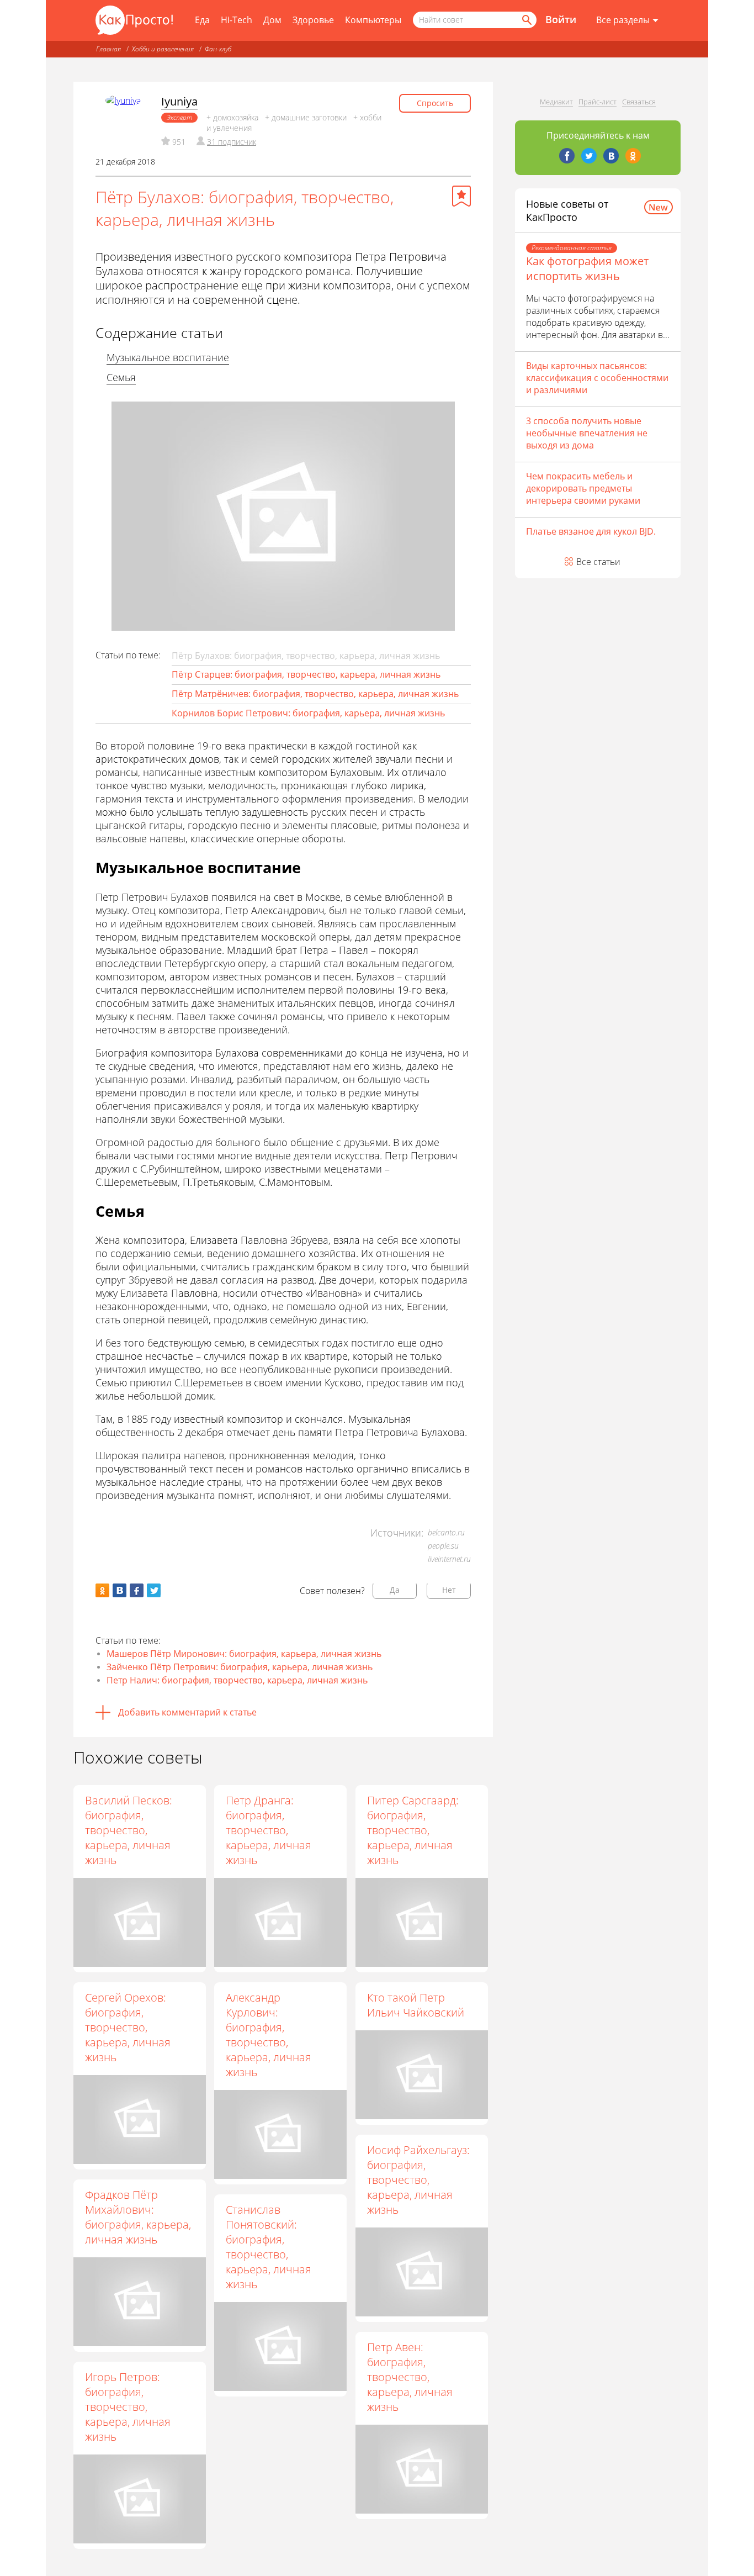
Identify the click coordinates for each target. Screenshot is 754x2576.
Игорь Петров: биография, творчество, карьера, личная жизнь (128, 2407)
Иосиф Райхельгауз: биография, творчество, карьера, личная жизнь (418, 2180)
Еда (202, 20)
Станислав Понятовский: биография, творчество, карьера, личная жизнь (269, 2247)
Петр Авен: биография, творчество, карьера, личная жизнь (410, 2377)
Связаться (639, 102)
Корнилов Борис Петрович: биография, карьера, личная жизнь (308, 713)
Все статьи (598, 562)
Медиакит (556, 102)
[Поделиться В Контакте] (120, 1590)
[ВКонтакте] (611, 156)
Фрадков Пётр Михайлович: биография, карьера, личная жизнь (138, 2217)
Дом (272, 20)
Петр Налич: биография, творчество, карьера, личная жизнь (237, 1680)
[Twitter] (589, 156)
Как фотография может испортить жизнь (587, 268)
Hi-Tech (237, 20)
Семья (121, 377)
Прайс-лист (598, 102)
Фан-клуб (218, 49)
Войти (561, 19)
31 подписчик (232, 142)
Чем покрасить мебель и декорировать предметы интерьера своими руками (583, 488)
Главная (108, 49)
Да (395, 1590)
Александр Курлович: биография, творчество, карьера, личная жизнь (269, 2035)
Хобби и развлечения (163, 49)
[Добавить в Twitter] (154, 1590)
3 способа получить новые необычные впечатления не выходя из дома (587, 433)
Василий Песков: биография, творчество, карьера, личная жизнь (129, 1830)
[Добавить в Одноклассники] (102, 1590)
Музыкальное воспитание (168, 357)
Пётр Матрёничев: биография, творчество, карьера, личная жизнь (315, 694)
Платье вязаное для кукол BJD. (591, 531)
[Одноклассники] (633, 156)
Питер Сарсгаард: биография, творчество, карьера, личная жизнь (413, 1830)
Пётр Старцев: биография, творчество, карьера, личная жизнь (306, 674)
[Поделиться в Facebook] (137, 1590)
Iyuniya (179, 101)
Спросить (435, 103)
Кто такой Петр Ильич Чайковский (416, 2005)
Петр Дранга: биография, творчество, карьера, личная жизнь (269, 1830)
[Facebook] (567, 156)
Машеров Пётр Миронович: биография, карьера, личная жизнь (244, 1654)
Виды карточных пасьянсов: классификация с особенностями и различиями (597, 378)
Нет (449, 1590)
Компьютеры (373, 20)
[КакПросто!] (134, 20)
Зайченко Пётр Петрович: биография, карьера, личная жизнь (240, 1667)
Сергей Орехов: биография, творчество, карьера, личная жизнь (128, 2027)
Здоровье (313, 20)
